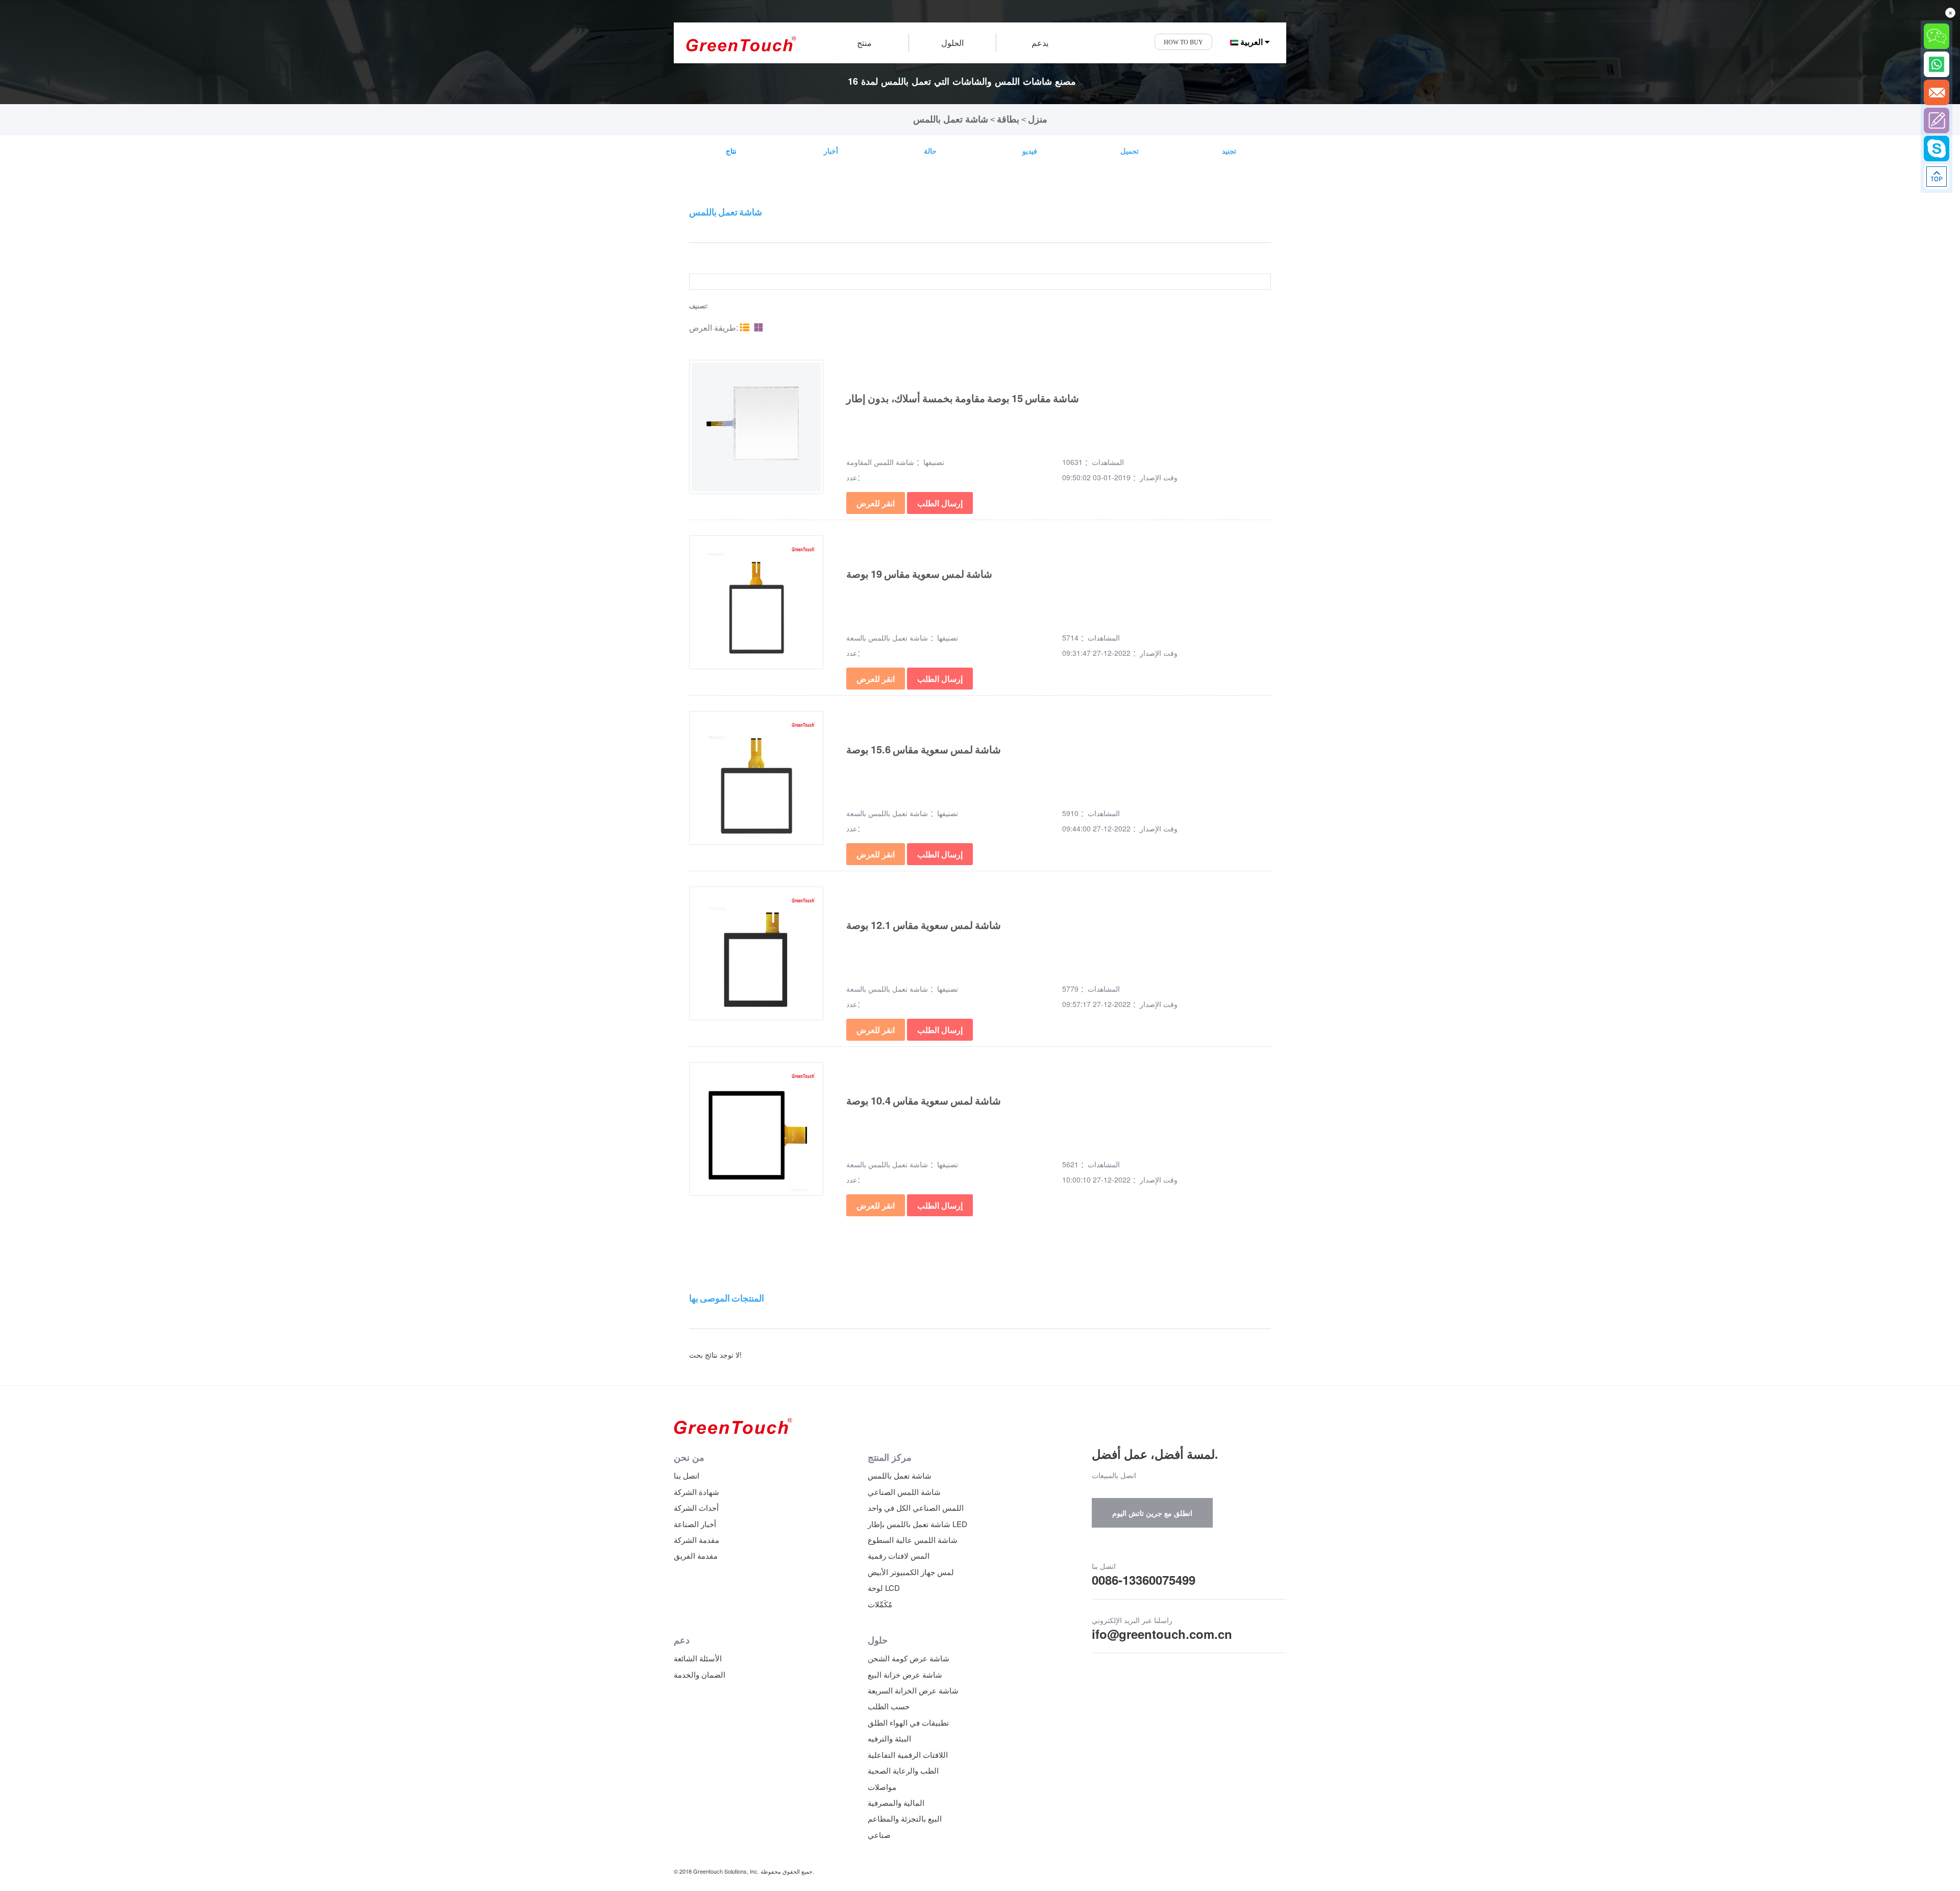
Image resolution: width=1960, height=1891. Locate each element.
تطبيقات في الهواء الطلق (908, 1722)
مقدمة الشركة (696, 1540)
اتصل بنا (687, 1475)
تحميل (1130, 151)
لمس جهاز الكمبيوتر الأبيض (911, 1572)
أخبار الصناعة (695, 1524)
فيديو (1030, 151)
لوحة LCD (884, 1588)
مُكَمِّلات (880, 1604)
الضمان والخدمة (700, 1674)
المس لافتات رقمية (899, 1555)
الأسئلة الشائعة (698, 1658)
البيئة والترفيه (889, 1738)
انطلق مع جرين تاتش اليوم (1152, 1513)
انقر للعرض (876, 503)
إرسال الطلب (940, 503)
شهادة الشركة (696, 1492)
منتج (864, 43)
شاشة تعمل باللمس (951, 119)
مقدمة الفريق (696, 1555)
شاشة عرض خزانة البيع (905, 1674)
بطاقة (1008, 119)
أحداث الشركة (696, 1507)
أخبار (831, 151)
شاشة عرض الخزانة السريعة (913, 1690)
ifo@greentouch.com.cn (1162, 1634)
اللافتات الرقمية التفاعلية (908, 1754)
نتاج (731, 151)
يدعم (1040, 43)
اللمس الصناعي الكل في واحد (916, 1507)
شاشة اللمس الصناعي (904, 1492)
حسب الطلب (889, 1706)
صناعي (879, 1835)
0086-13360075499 (1144, 1580)
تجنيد (1229, 151)
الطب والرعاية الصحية (903, 1770)
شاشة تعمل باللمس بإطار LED (917, 1524)
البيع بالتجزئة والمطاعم (905, 1818)
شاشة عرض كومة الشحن (909, 1658)
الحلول (952, 43)
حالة (930, 151)
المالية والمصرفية (896, 1802)
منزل (1038, 119)
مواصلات (882, 1787)
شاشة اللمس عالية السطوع (913, 1540)
